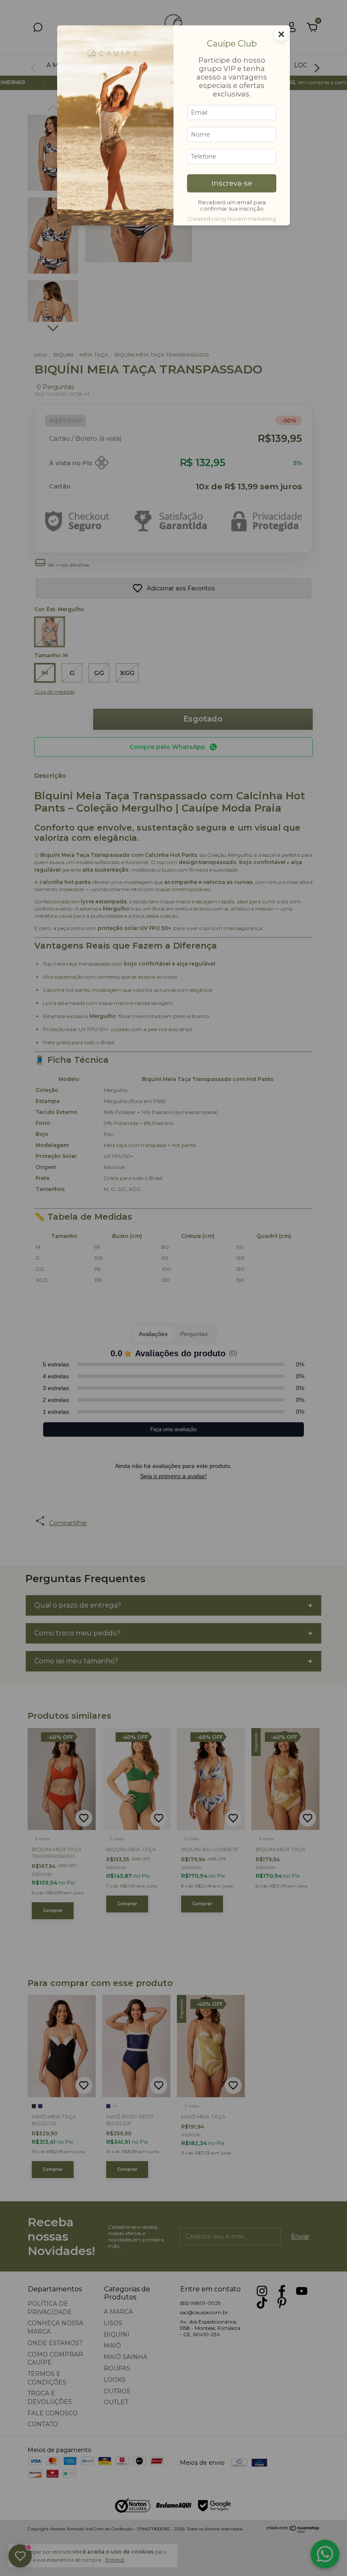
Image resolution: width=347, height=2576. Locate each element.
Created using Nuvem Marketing (232, 219)
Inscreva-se (232, 183)
